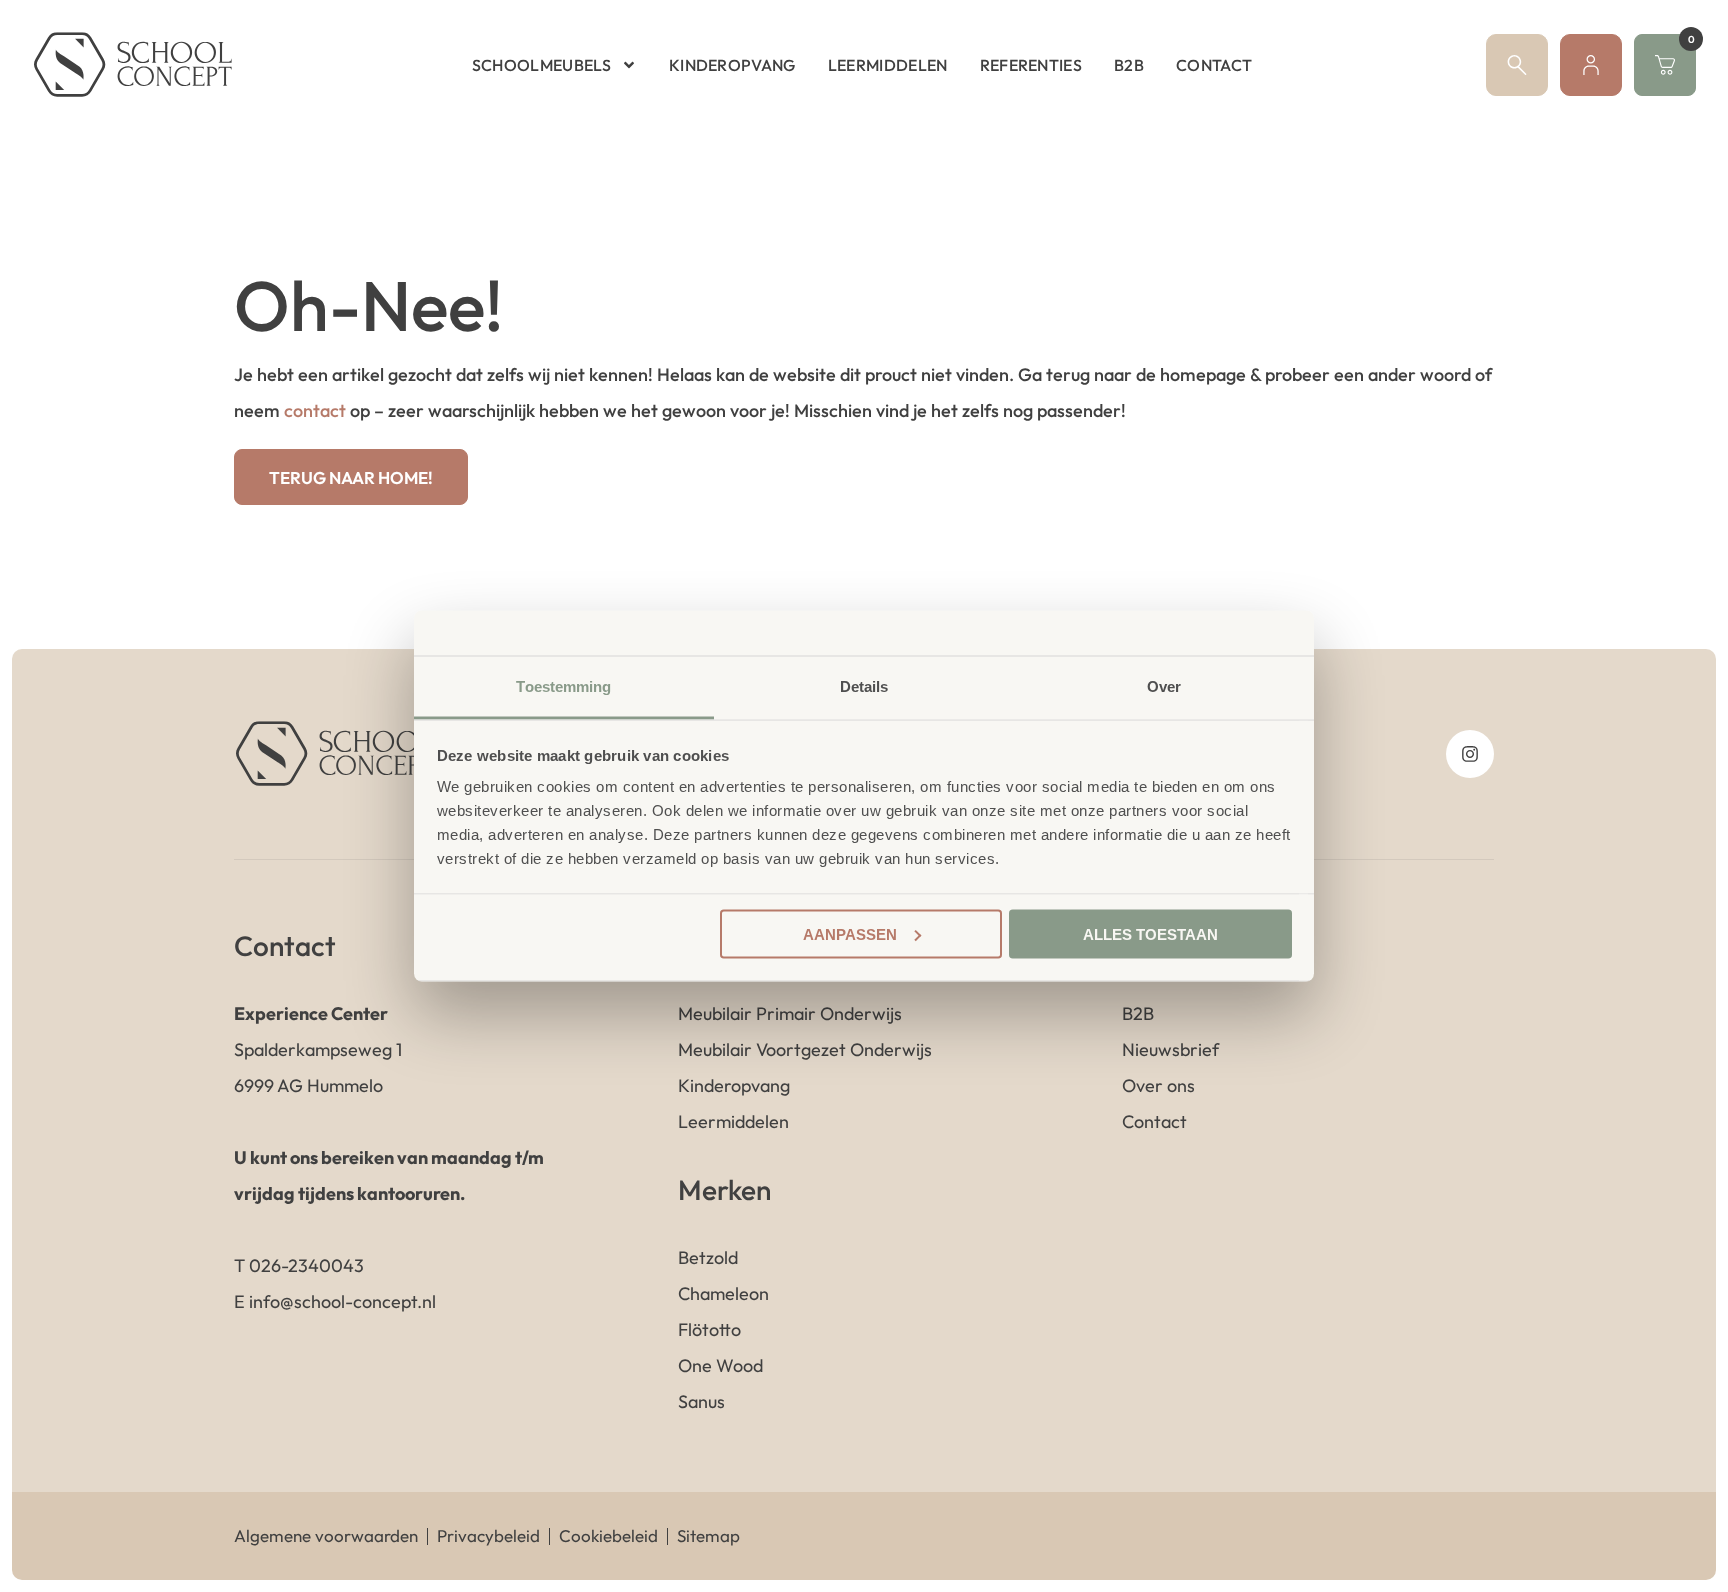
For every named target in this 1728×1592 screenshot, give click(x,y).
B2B (1129, 65)
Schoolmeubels (541, 65)
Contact (1214, 65)
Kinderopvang (732, 65)
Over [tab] (1164, 686)
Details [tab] (864, 686)
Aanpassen (850, 933)
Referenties (1031, 65)
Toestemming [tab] (563, 686)
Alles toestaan (1150, 933)
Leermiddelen (888, 65)
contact (315, 410)
